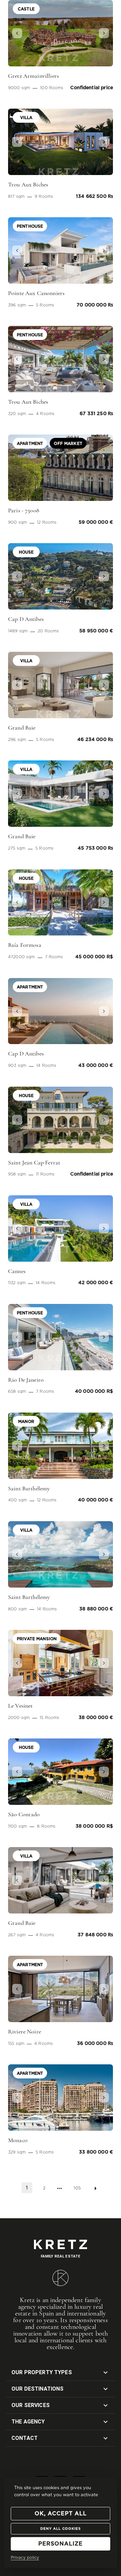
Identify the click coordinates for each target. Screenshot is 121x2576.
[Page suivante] (95, 2188)
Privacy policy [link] (25, 2558)
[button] (16, 33)
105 (77, 2188)
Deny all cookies (61, 2529)
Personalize (61, 2544)
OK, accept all (61, 2514)
